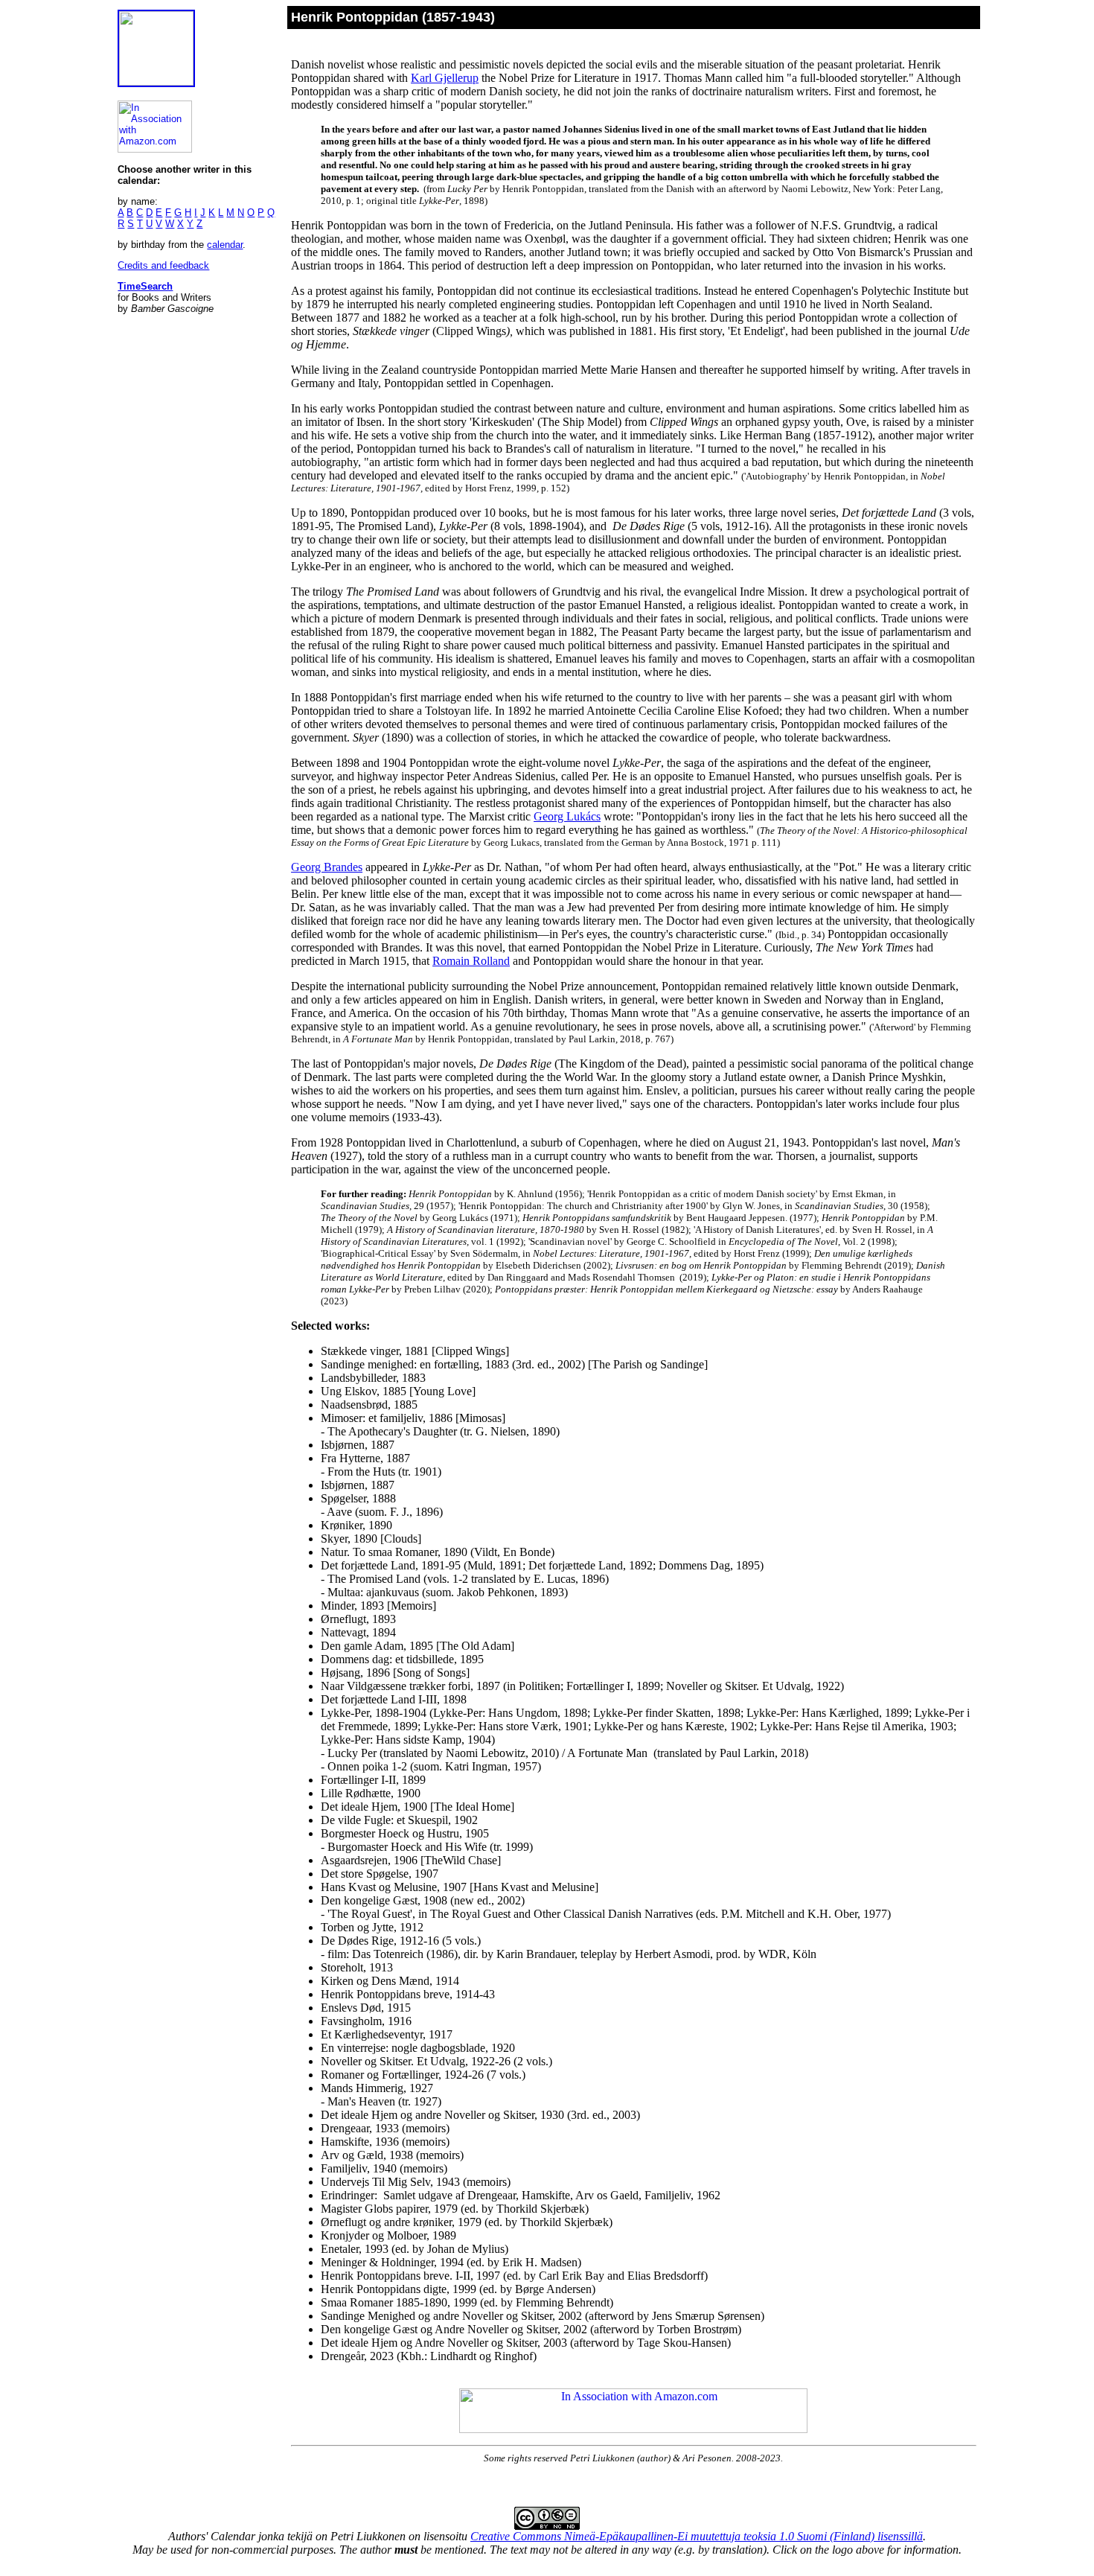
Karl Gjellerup (445, 78)
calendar (225, 245)
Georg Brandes (327, 867)
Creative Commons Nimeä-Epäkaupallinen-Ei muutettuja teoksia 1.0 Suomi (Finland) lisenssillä (697, 2536)
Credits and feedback (163, 265)
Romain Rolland (471, 961)
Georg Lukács (567, 816)
